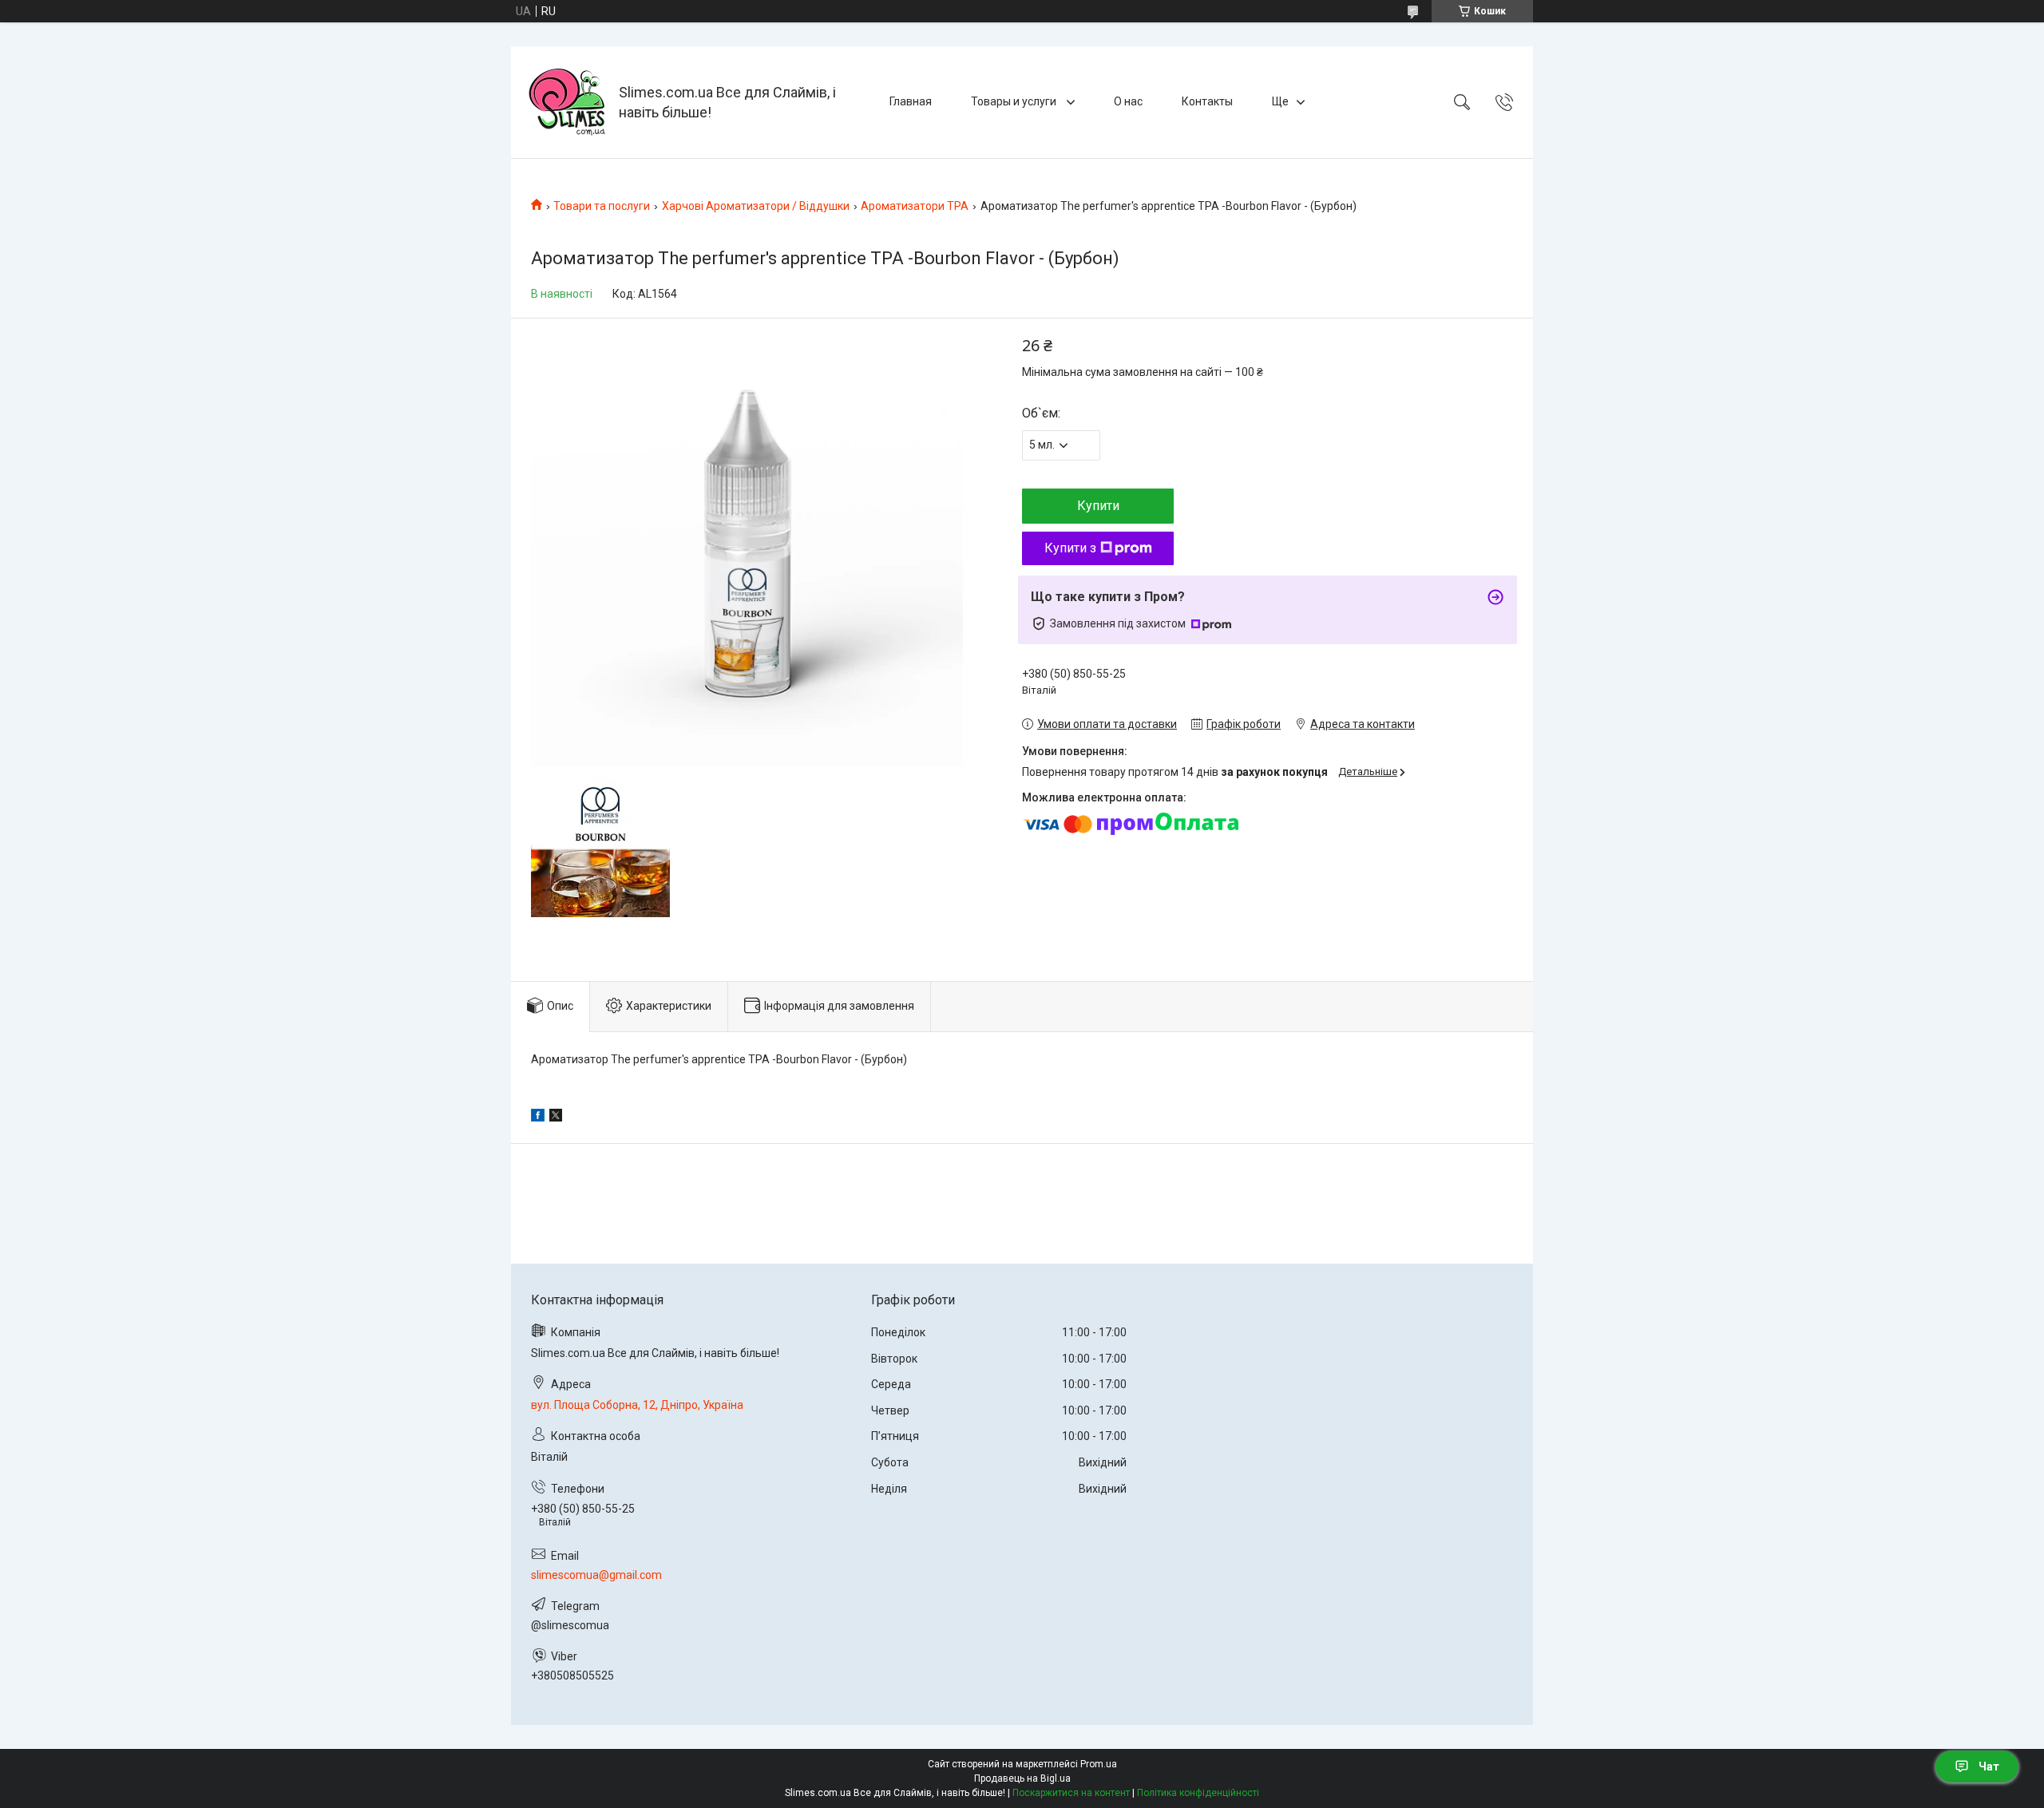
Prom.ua (1099, 1764)
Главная (911, 101)
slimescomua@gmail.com (596, 1575)
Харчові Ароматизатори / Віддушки (756, 206)
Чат (1989, 1766)
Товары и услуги (1015, 101)
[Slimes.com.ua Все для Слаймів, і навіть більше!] (567, 102)
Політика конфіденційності (1198, 1793)
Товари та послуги (602, 206)
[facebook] (538, 1118)
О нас (1128, 101)
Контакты (1207, 101)
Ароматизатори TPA (915, 206)
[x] (556, 1118)
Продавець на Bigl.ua (1022, 1778)
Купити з (1070, 548)
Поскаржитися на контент (1071, 1793)
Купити (1098, 506)
